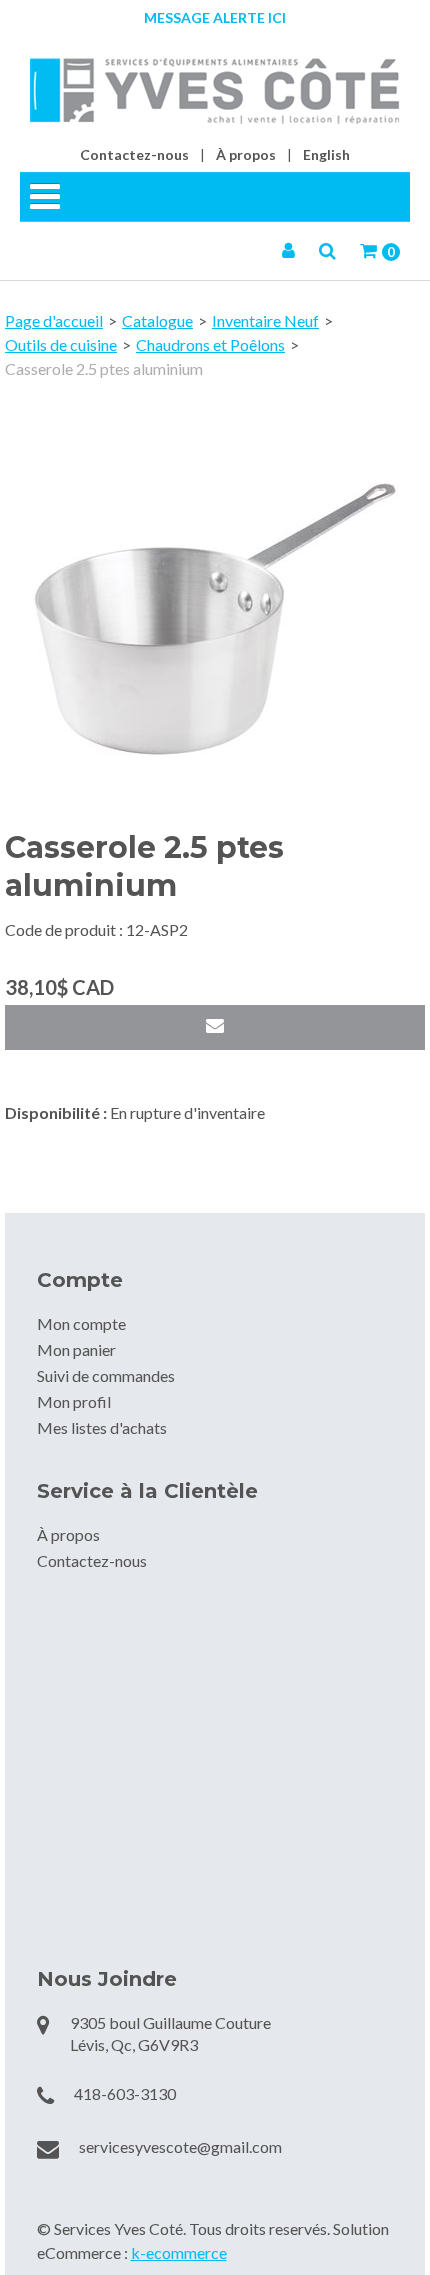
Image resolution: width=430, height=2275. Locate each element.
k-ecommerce (179, 2252)
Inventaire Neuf (265, 320)
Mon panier (76, 1349)
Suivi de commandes (106, 1375)
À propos (246, 154)
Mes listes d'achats (102, 1427)
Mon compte (81, 1323)
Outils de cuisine (61, 344)
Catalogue (157, 320)
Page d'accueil (54, 320)
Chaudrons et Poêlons (210, 344)
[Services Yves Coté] (215, 91)
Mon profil (74, 1401)
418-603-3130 (125, 2093)
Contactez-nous (134, 154)
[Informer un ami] (215, 1027)
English (326, 154)
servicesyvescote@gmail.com (180, 2146)
